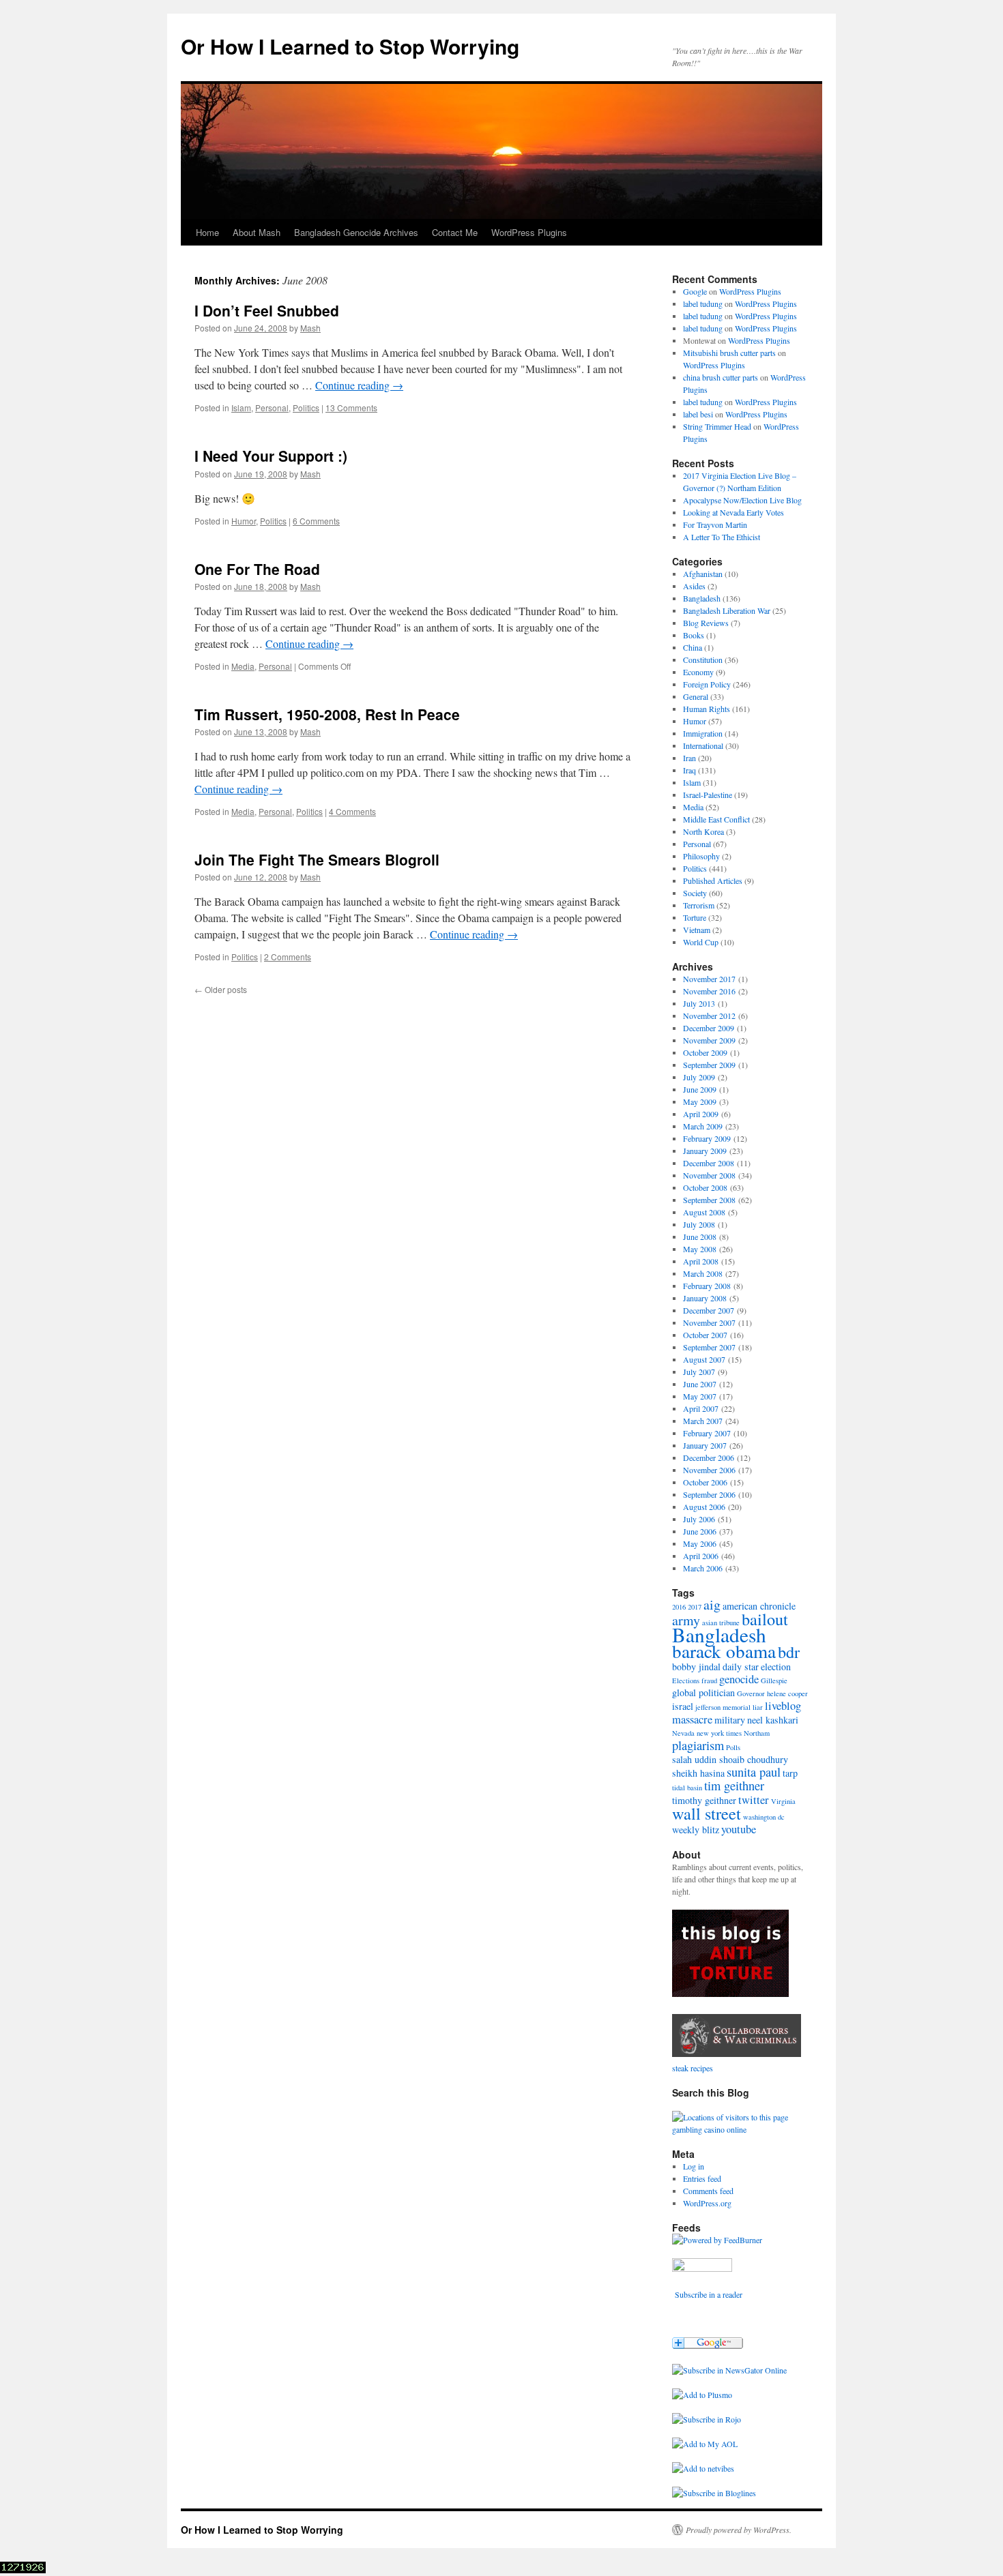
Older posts (221, 989)
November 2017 (709, 979)
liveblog (783, 1706)
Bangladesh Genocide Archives (356, 232)
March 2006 (703, 1568)
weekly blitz (696, 1830)
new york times (719, 1733)
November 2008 (709, 1175)
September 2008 (709, 1200)
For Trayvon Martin (715, 524)
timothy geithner (704, 1800)
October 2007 (705, 1335)
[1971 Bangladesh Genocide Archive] (737, 2056)
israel (683, 1706)
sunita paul (754, 1772)
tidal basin (687, 1788)
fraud (709, 1681)
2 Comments (288, 957)
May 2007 (700, 1396)
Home (207, 232)
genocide (739, 1679)
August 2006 (704, 1507)
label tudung (703, 304)
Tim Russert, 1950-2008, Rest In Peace (327, 714)
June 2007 (700, 1384)
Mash (310, 328)
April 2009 (701, 1114)
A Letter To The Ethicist (722, 537)
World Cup (701, 942)
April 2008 (701, 1261)
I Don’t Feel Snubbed (267, 310)
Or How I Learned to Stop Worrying (350, 46)
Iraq (689, 770)
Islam (241, 408)
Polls (733, 1747)
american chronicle (759, 1606)
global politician (703, 1692)
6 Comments (316, 521)
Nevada (683, 1733)
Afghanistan (703, 574)
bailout (765, 1619)
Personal (272, 408)
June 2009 (700, 1089)
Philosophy (701, 856)
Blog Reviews (706, 623)
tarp (790, 1773)
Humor (244, 521)
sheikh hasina (698, 1773)
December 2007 (709, 1310)
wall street (707, 1813)
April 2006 (701, 1556)
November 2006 (709, 1470)
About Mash (257, 232)
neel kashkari (773, 1720)
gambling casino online (709, 2129)
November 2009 (709, 1040)
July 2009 (699, 1077)
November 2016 (709, 991)
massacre (692, 1719)
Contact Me (455, 232)
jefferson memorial (723, 1707)
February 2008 (707, 1286)
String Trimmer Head (717, 426)
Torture (695, 917)
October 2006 (705, 1482)
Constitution (703, 660)
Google (695, 291)
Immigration (703, 733)
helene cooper (787, 1693)
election (776, 1667)
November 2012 (709, 1016)
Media (243, 666)
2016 (679, 1607)
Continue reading (359, 385)
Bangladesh (702, 598)
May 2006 (700, 1543)
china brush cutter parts (721, 377)
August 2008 (704, 1212)
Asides (694, 586)
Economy (698, 672)
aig (712, 1604)
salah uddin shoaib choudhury (730, 1759)
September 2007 (709, 1347)
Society (695, 893)
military (730, 1720)
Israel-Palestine (708, 795)
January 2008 (705, 1298)
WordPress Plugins (529, 232)
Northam (757, 1733)
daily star (741, 1667)
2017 (695, 1607)
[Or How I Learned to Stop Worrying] (729, 2370)
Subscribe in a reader (709, 2294)
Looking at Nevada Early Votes (733, 512)
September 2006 (709, 1494)
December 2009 (709, 1028)
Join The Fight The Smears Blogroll (317, 859)
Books (694, 635)
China (693, 647)
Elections (686, 1681)
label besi (698, 414)
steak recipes (693, 2068)
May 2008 (700, 1249)
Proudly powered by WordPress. (739, 2530)
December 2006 (709, 1457)
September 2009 (709, 1065)
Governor (751, 1693)
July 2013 (699, 1003)
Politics (306, 408)
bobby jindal (696, 1667)
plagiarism (698, 1745)
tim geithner (734, 1786)
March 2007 (703, 1421)
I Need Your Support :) (271, 456)
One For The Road (257, 569)
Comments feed (708, 2191)
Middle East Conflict (716, 819)
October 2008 (705, 1187)
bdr (789, 1652)
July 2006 (699, 1519)
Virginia (783, 1801)
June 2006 (700, 1531)
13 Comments (351, 408)
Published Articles (713, 880)
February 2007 (707, 1433)
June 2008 (700, 1237)
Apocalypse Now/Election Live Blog (742, 500)
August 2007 (704, 1359)
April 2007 (701, 1408)
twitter (754, 1800)
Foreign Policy (707, 684)
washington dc (764, 1817)
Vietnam (697, 930)
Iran (689, 758)
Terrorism (699, 905)
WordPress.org (707, 2203)
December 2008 (709, 1163)
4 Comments (352, 811)
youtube (739, 1829)
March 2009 (703, 1126)
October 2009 (705, 1052)
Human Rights (707, 709)
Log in (694, 2166)
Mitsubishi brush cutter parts (729, 353)
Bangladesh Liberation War (727, 610)
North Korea (703, 831)
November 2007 (709, 1322)
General (696, 696)
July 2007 (699, 1372)
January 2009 (705, 1151)
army (686, 1620)
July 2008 (699, 1224)
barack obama (724, 1651)
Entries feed (702, 2178)
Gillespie (774, 1681)
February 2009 (707, 1138)
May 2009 (700, 1101)
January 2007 (705, 1445)
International (703, 745)
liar (758, 1707)
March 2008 (703, 1273)
